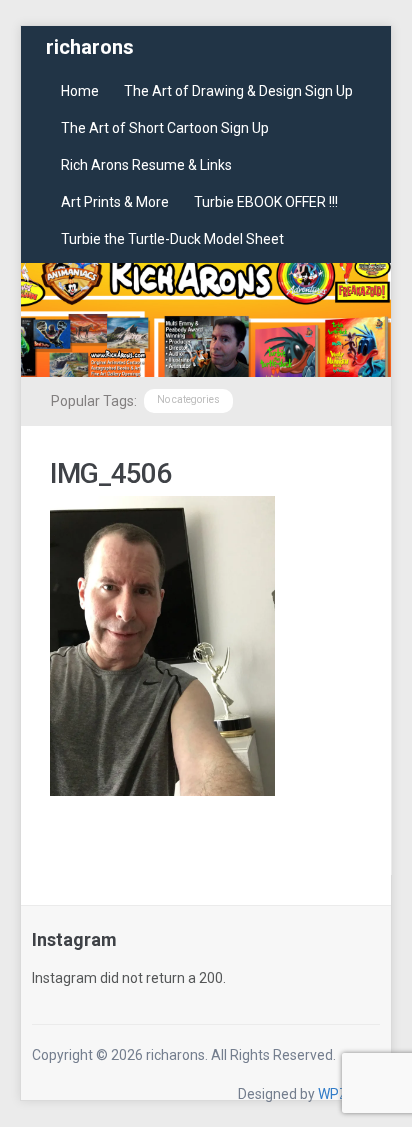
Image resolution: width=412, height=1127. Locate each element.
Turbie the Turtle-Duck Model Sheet (172, 239)
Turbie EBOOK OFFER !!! (266, 202)
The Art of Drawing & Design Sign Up (238, 91)
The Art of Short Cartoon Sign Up (165, 128)
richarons (90, 47)
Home (80, 91)
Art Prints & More (115, 202)
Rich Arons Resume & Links (146, 165)
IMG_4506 (110, 473)
